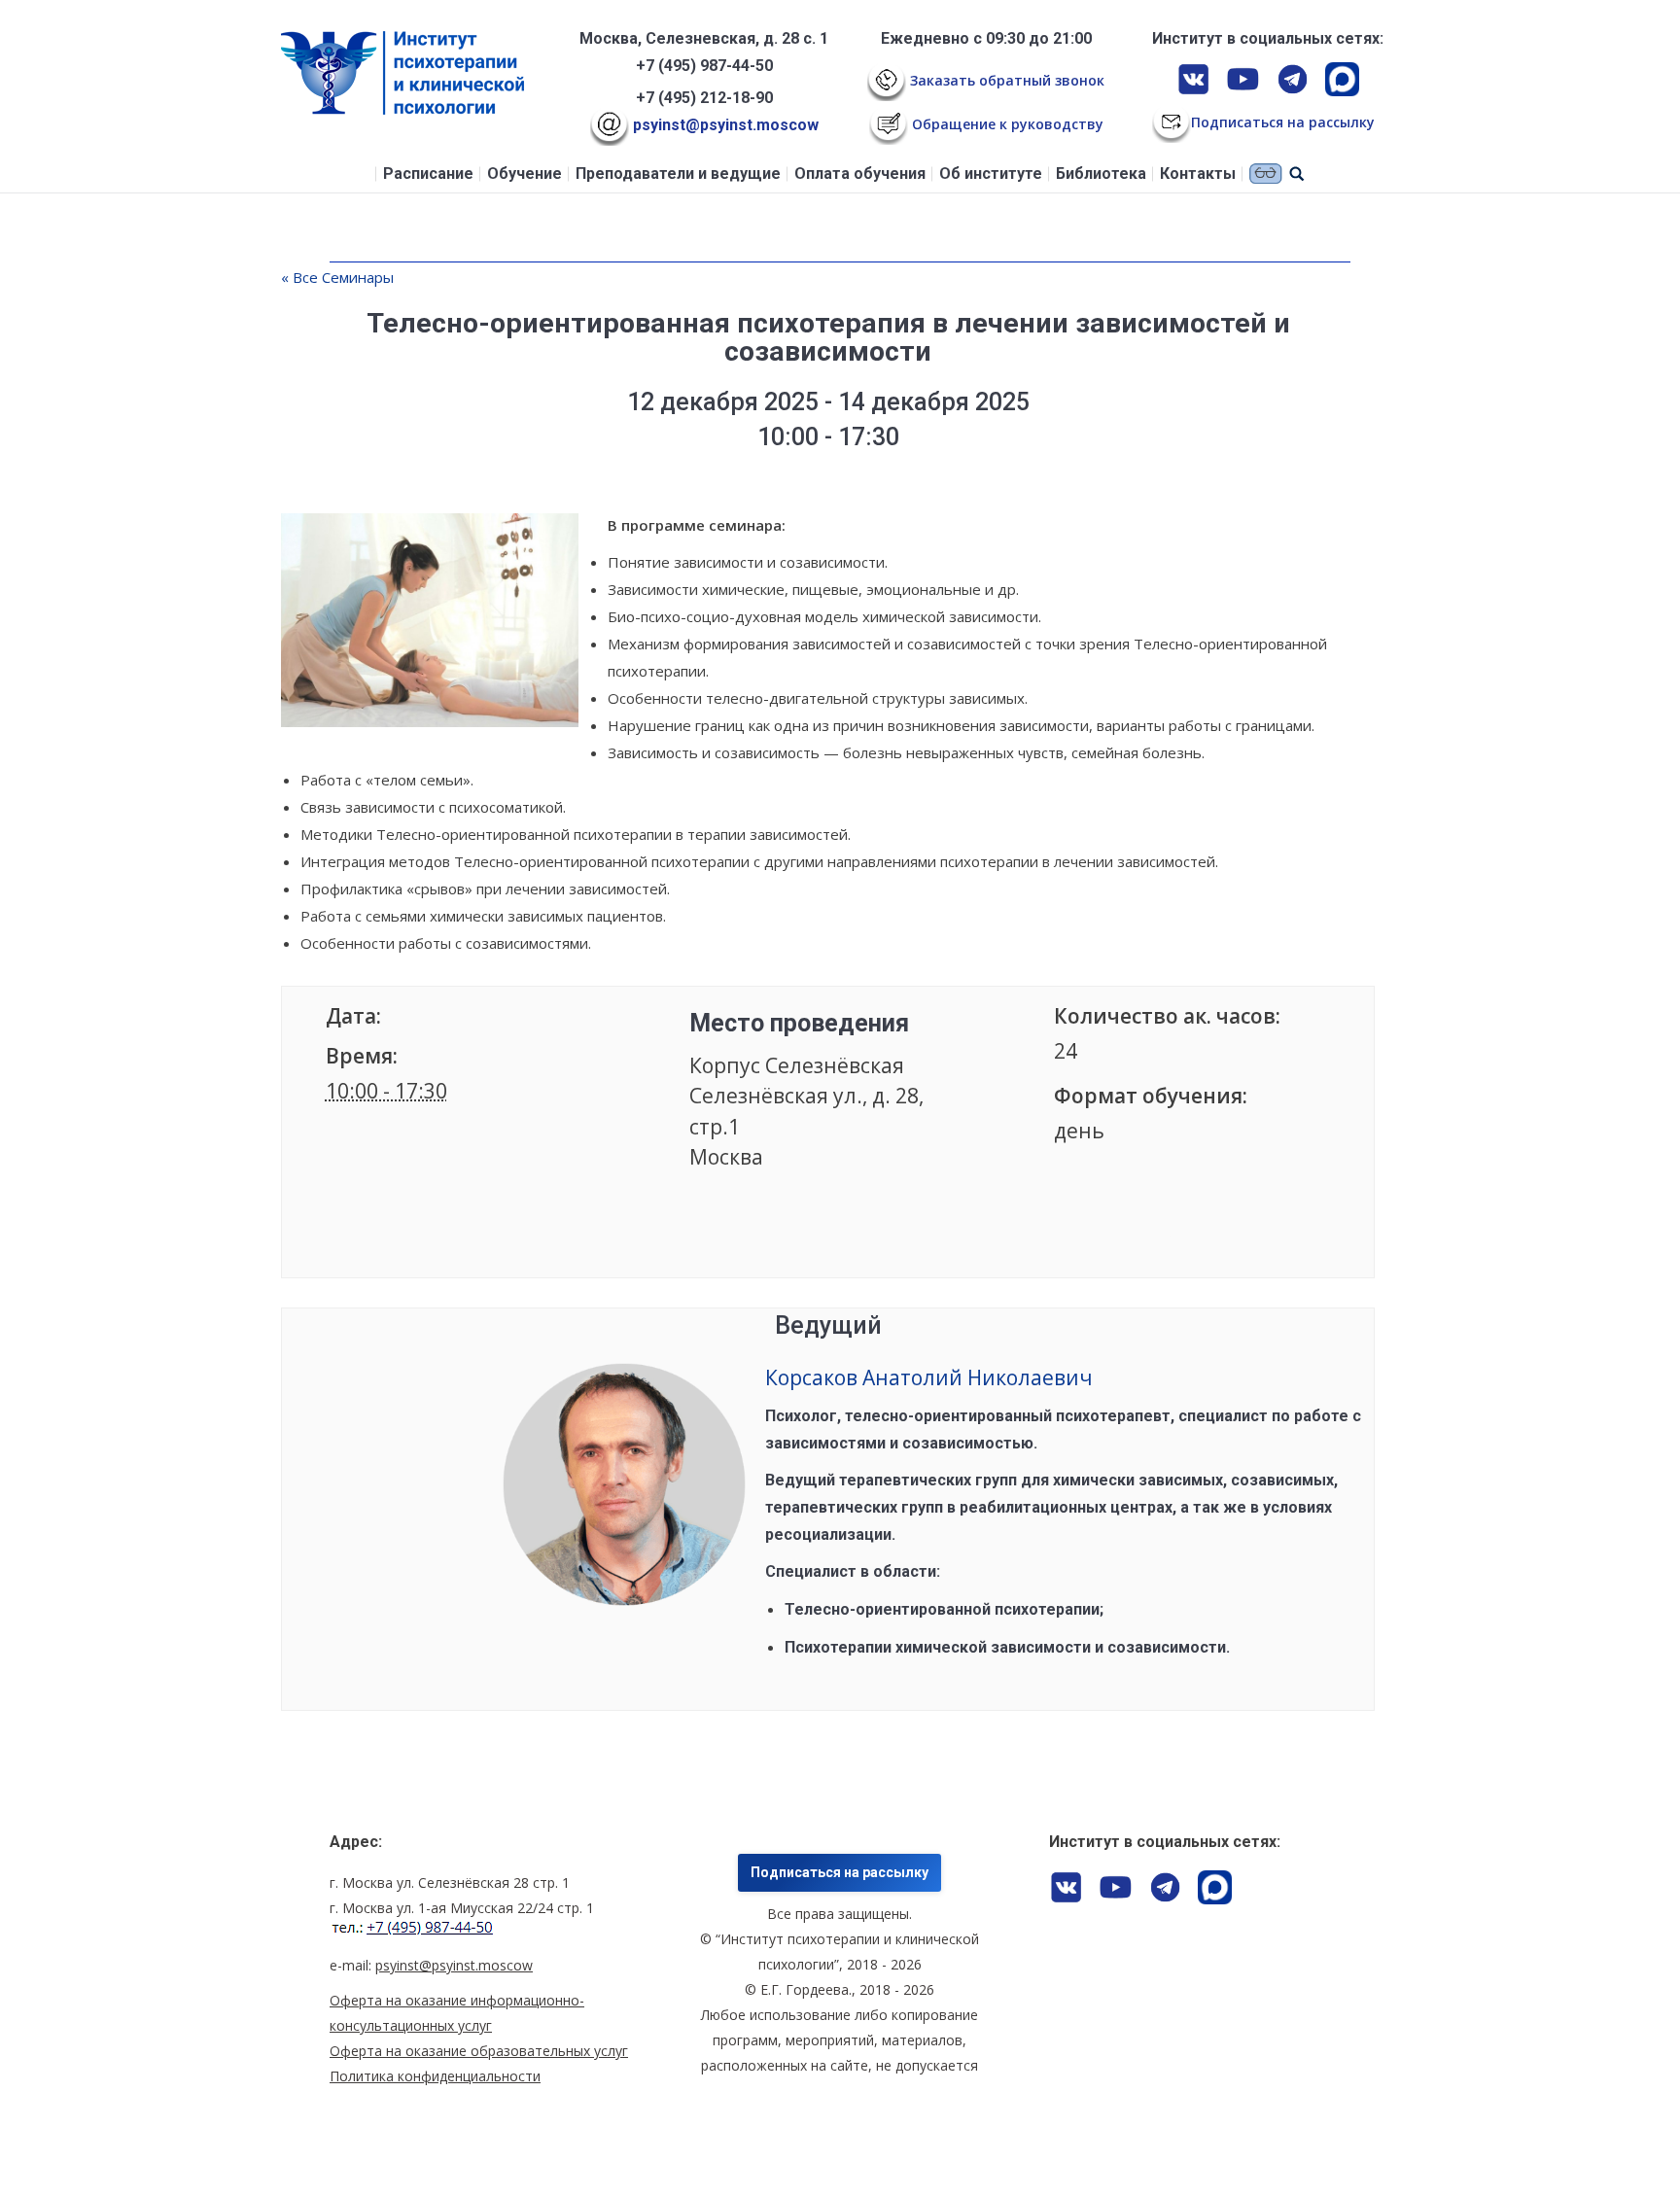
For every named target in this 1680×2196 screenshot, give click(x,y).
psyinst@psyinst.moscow (724, 125)
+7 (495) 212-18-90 (704, 98)
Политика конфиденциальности (435, 2076)
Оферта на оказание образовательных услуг (479, 2051)
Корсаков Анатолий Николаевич (929, 1377)
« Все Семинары (337, 277)
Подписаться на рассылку (840, 1872)
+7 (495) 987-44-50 (704, 66)
